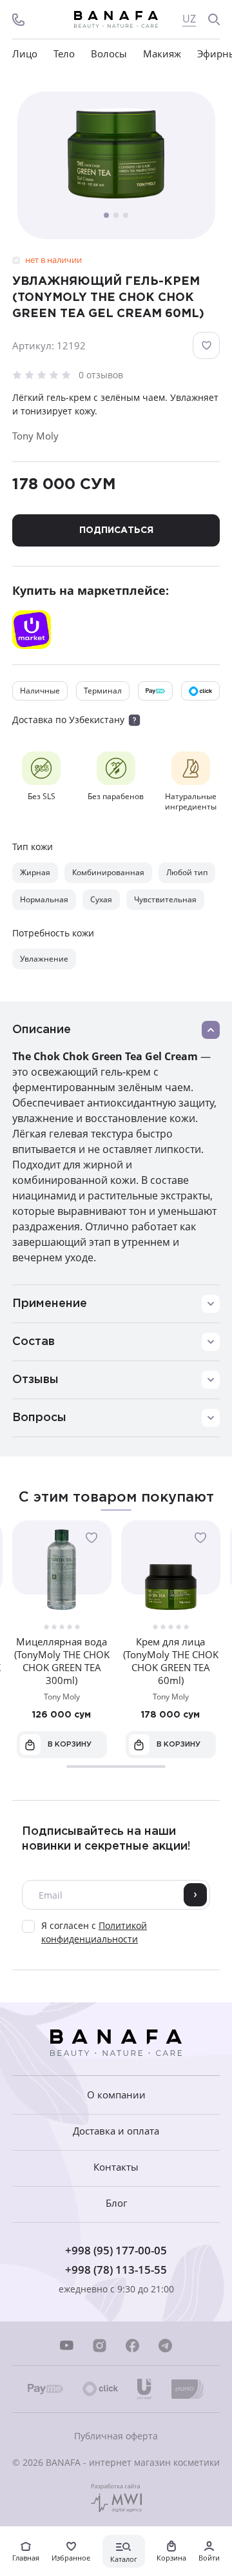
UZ (189, 19)
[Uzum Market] (32, 630)
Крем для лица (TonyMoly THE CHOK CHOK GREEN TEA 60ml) (171, 1661)
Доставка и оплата (116, 2131)
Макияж (162, 54)
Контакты (116, 2167)
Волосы (109, 54)
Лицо (25, 54)
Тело (64, 54)
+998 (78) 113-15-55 (116, 2270)
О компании (116, 2095)
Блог (116, 2203)
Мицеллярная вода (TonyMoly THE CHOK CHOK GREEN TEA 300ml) (62, 1661)
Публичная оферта (116, 2436)
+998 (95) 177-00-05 (116, 2250)
